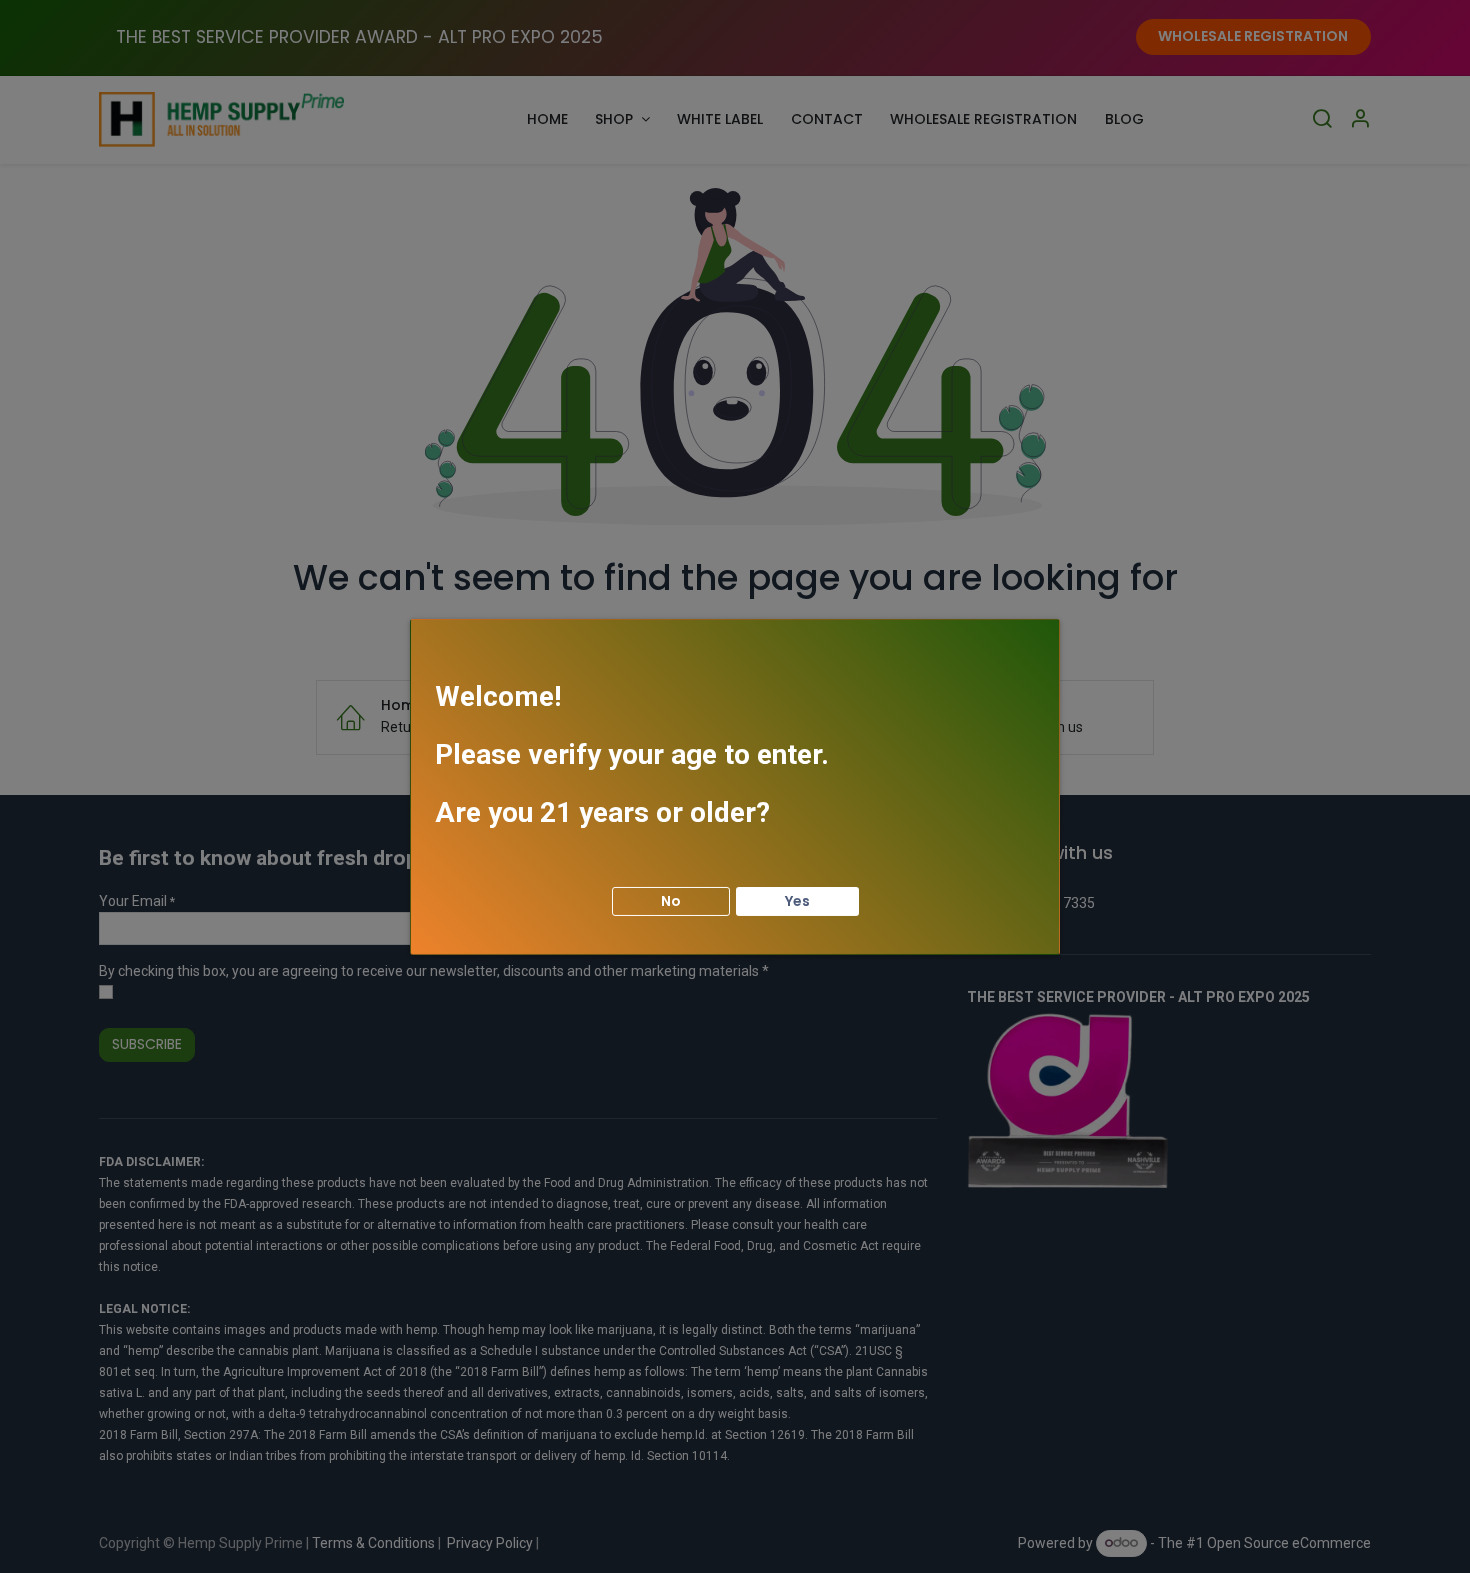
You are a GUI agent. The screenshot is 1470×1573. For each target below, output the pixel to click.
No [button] (671, 900)
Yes (797, 900)
